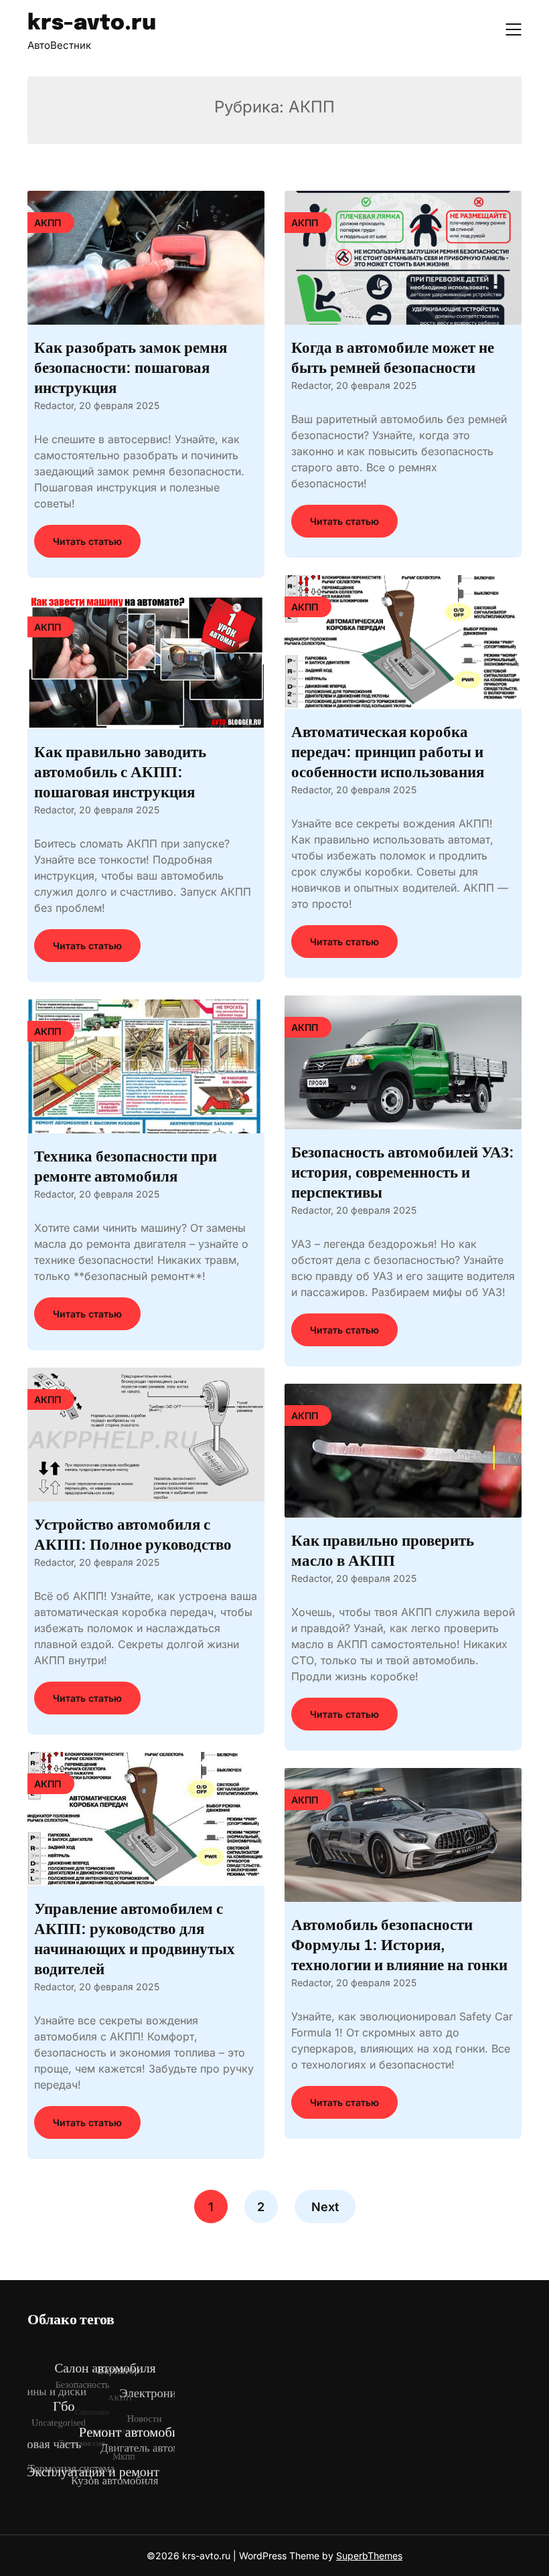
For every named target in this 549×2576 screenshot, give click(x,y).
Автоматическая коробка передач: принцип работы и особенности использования (388, 752)
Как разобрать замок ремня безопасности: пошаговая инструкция (131, 368)
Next (325, 2207)
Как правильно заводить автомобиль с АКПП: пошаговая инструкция (120, 772)
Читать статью (87, 541)
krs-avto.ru (92, 24)
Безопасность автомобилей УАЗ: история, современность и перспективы (403, 1173)
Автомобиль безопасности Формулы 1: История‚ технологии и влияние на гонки (399, 1945)
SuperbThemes (369, 2556)
